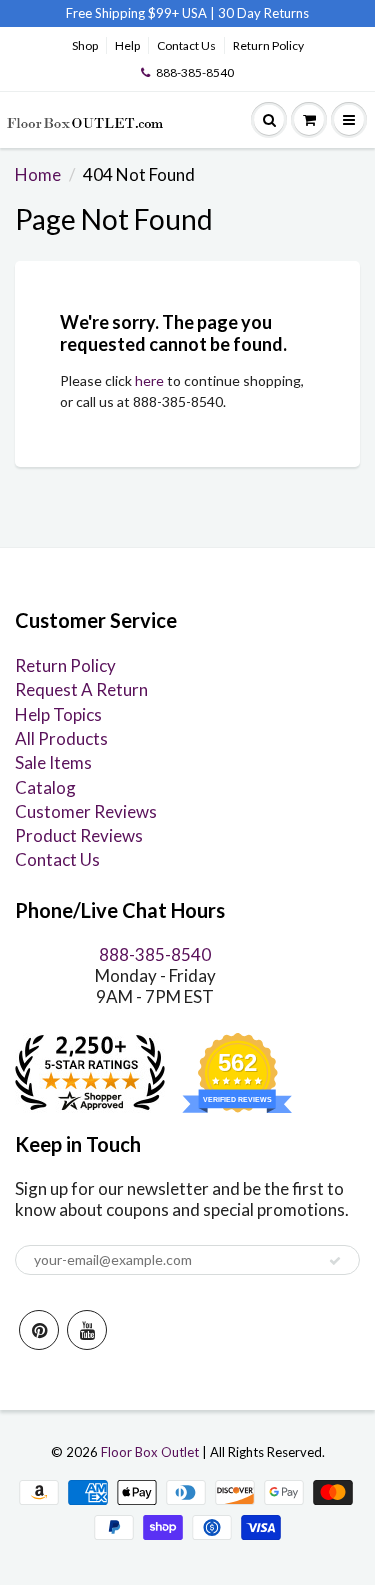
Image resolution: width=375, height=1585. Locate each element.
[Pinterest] (39, 1330)
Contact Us (186, 45)
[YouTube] (87, 1330)
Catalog (45, 787)
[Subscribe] (335, 1261)
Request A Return (81, 689)
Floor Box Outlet (150, 1452)
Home (38, 174)
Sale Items (53, 762)
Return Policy (268, 45)
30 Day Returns (263, 13)
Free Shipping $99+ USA (136, 13)
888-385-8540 (195, 72)
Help (127, 45)
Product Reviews (79, 835)
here (149, 380)
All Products (61, 738)
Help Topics (58, 714)
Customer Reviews (86, 811)
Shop (85, 45)
